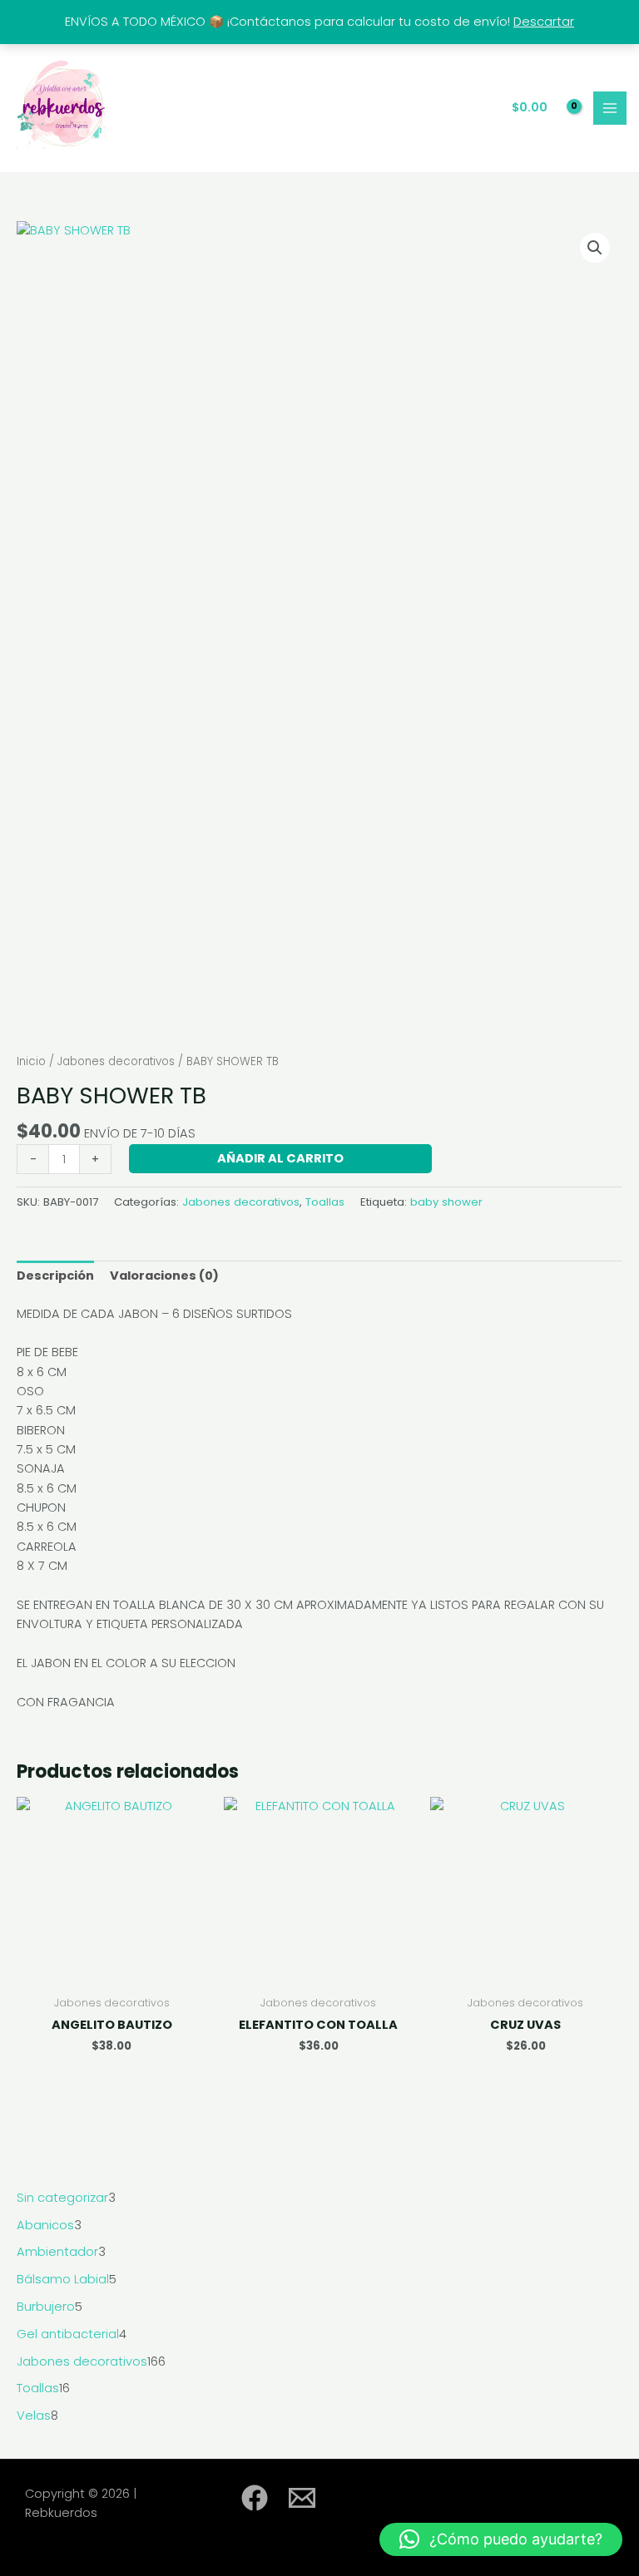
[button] (595, 248)
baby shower (446, 1202)
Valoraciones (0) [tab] (164, 1276)
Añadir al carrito (280, 1158)
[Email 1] (302, 2498)
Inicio (31, 1061)
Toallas (325, 1202)
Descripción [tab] (55, 1276)
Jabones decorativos (116, 1061)
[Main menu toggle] (610, 108)
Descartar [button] (544, 22)
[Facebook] (255, 2498)
